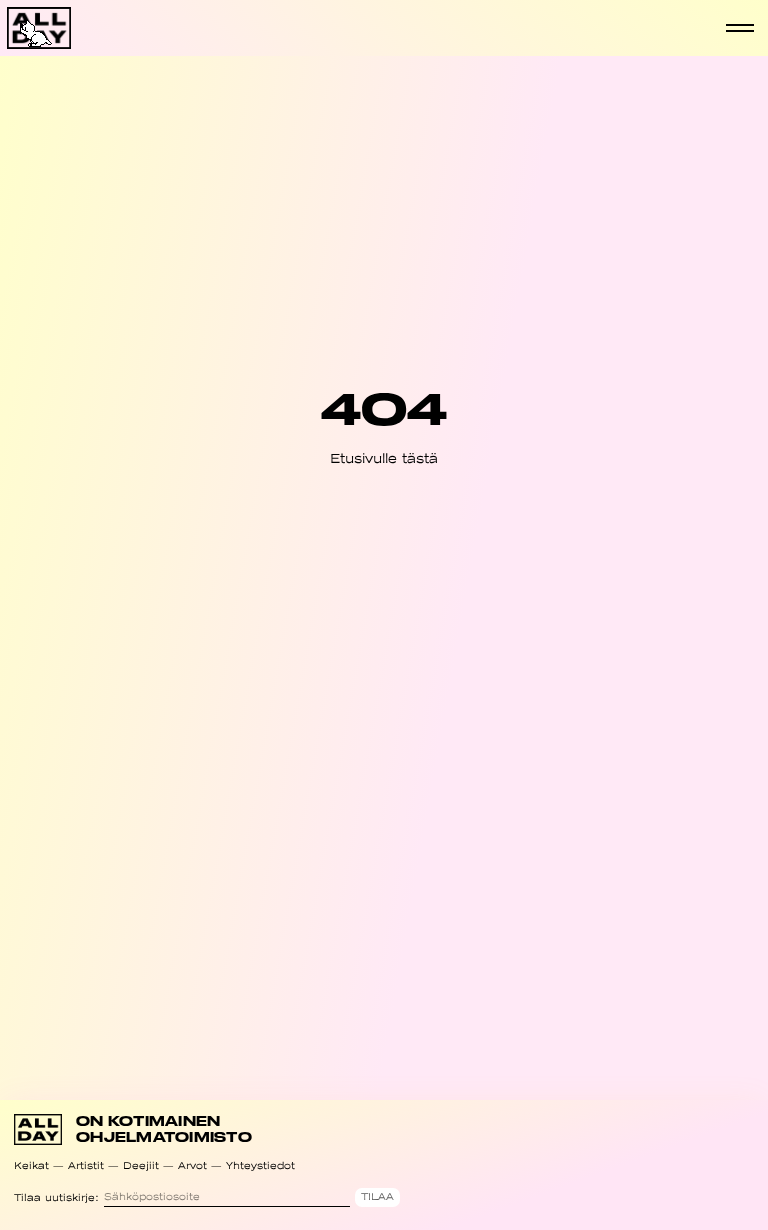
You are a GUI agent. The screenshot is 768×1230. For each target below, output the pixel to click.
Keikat (31, 1165)
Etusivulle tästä (384, 458)
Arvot (192, 1165)
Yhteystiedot (260, 1165)
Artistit (86, 1165)
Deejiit (141, 1165)
